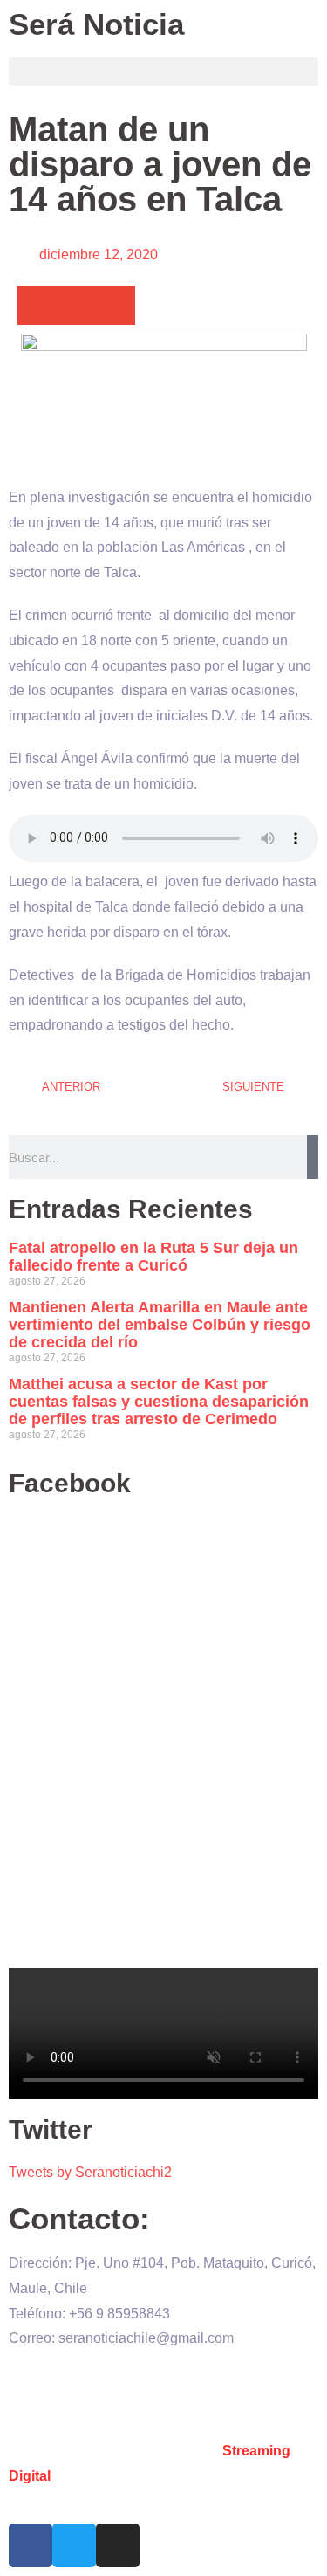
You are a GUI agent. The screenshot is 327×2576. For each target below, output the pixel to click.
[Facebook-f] (31, 2545)
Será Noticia (96, 24)
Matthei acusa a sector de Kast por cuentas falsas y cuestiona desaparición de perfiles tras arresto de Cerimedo (159, 1402)
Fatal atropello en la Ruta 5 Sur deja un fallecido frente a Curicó (153, 1257)
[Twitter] (74, 2545)
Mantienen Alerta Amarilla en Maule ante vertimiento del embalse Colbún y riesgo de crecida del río (160, 1325)
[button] (163, 71)
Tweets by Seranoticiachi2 (90, 2172)
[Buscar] (313, 1157)
